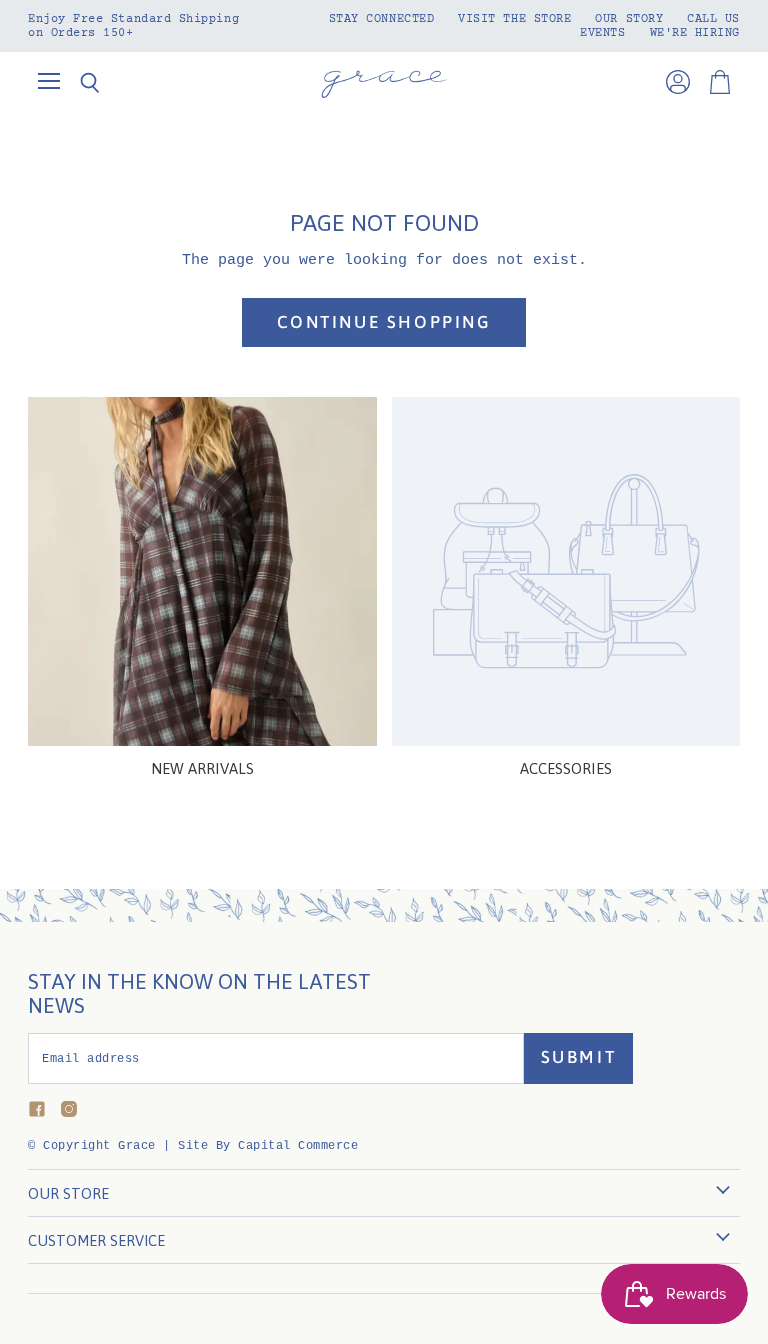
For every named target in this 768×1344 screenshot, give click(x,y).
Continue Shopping (384, 322)
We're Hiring (695, 33)
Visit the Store (514, 19)
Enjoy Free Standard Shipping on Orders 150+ (133, 26)
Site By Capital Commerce (268, 1146)
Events (602, 33)
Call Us (713, 19)
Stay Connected (382, 19)
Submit (579, 1057)
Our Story (629, 19)
